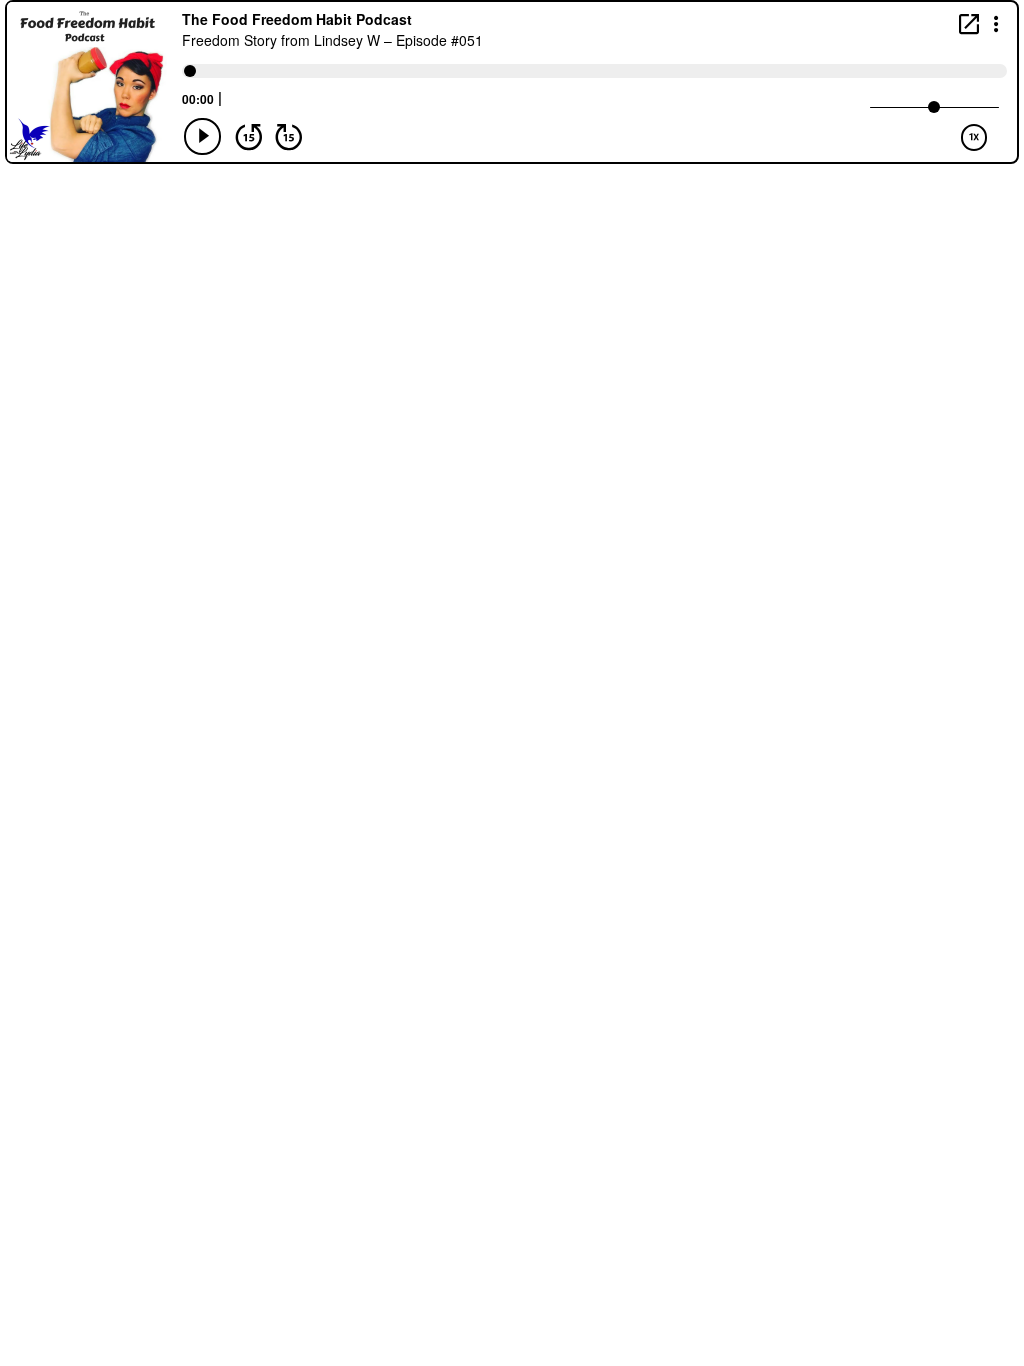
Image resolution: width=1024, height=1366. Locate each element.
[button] (996, 22)
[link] (969, 23)
